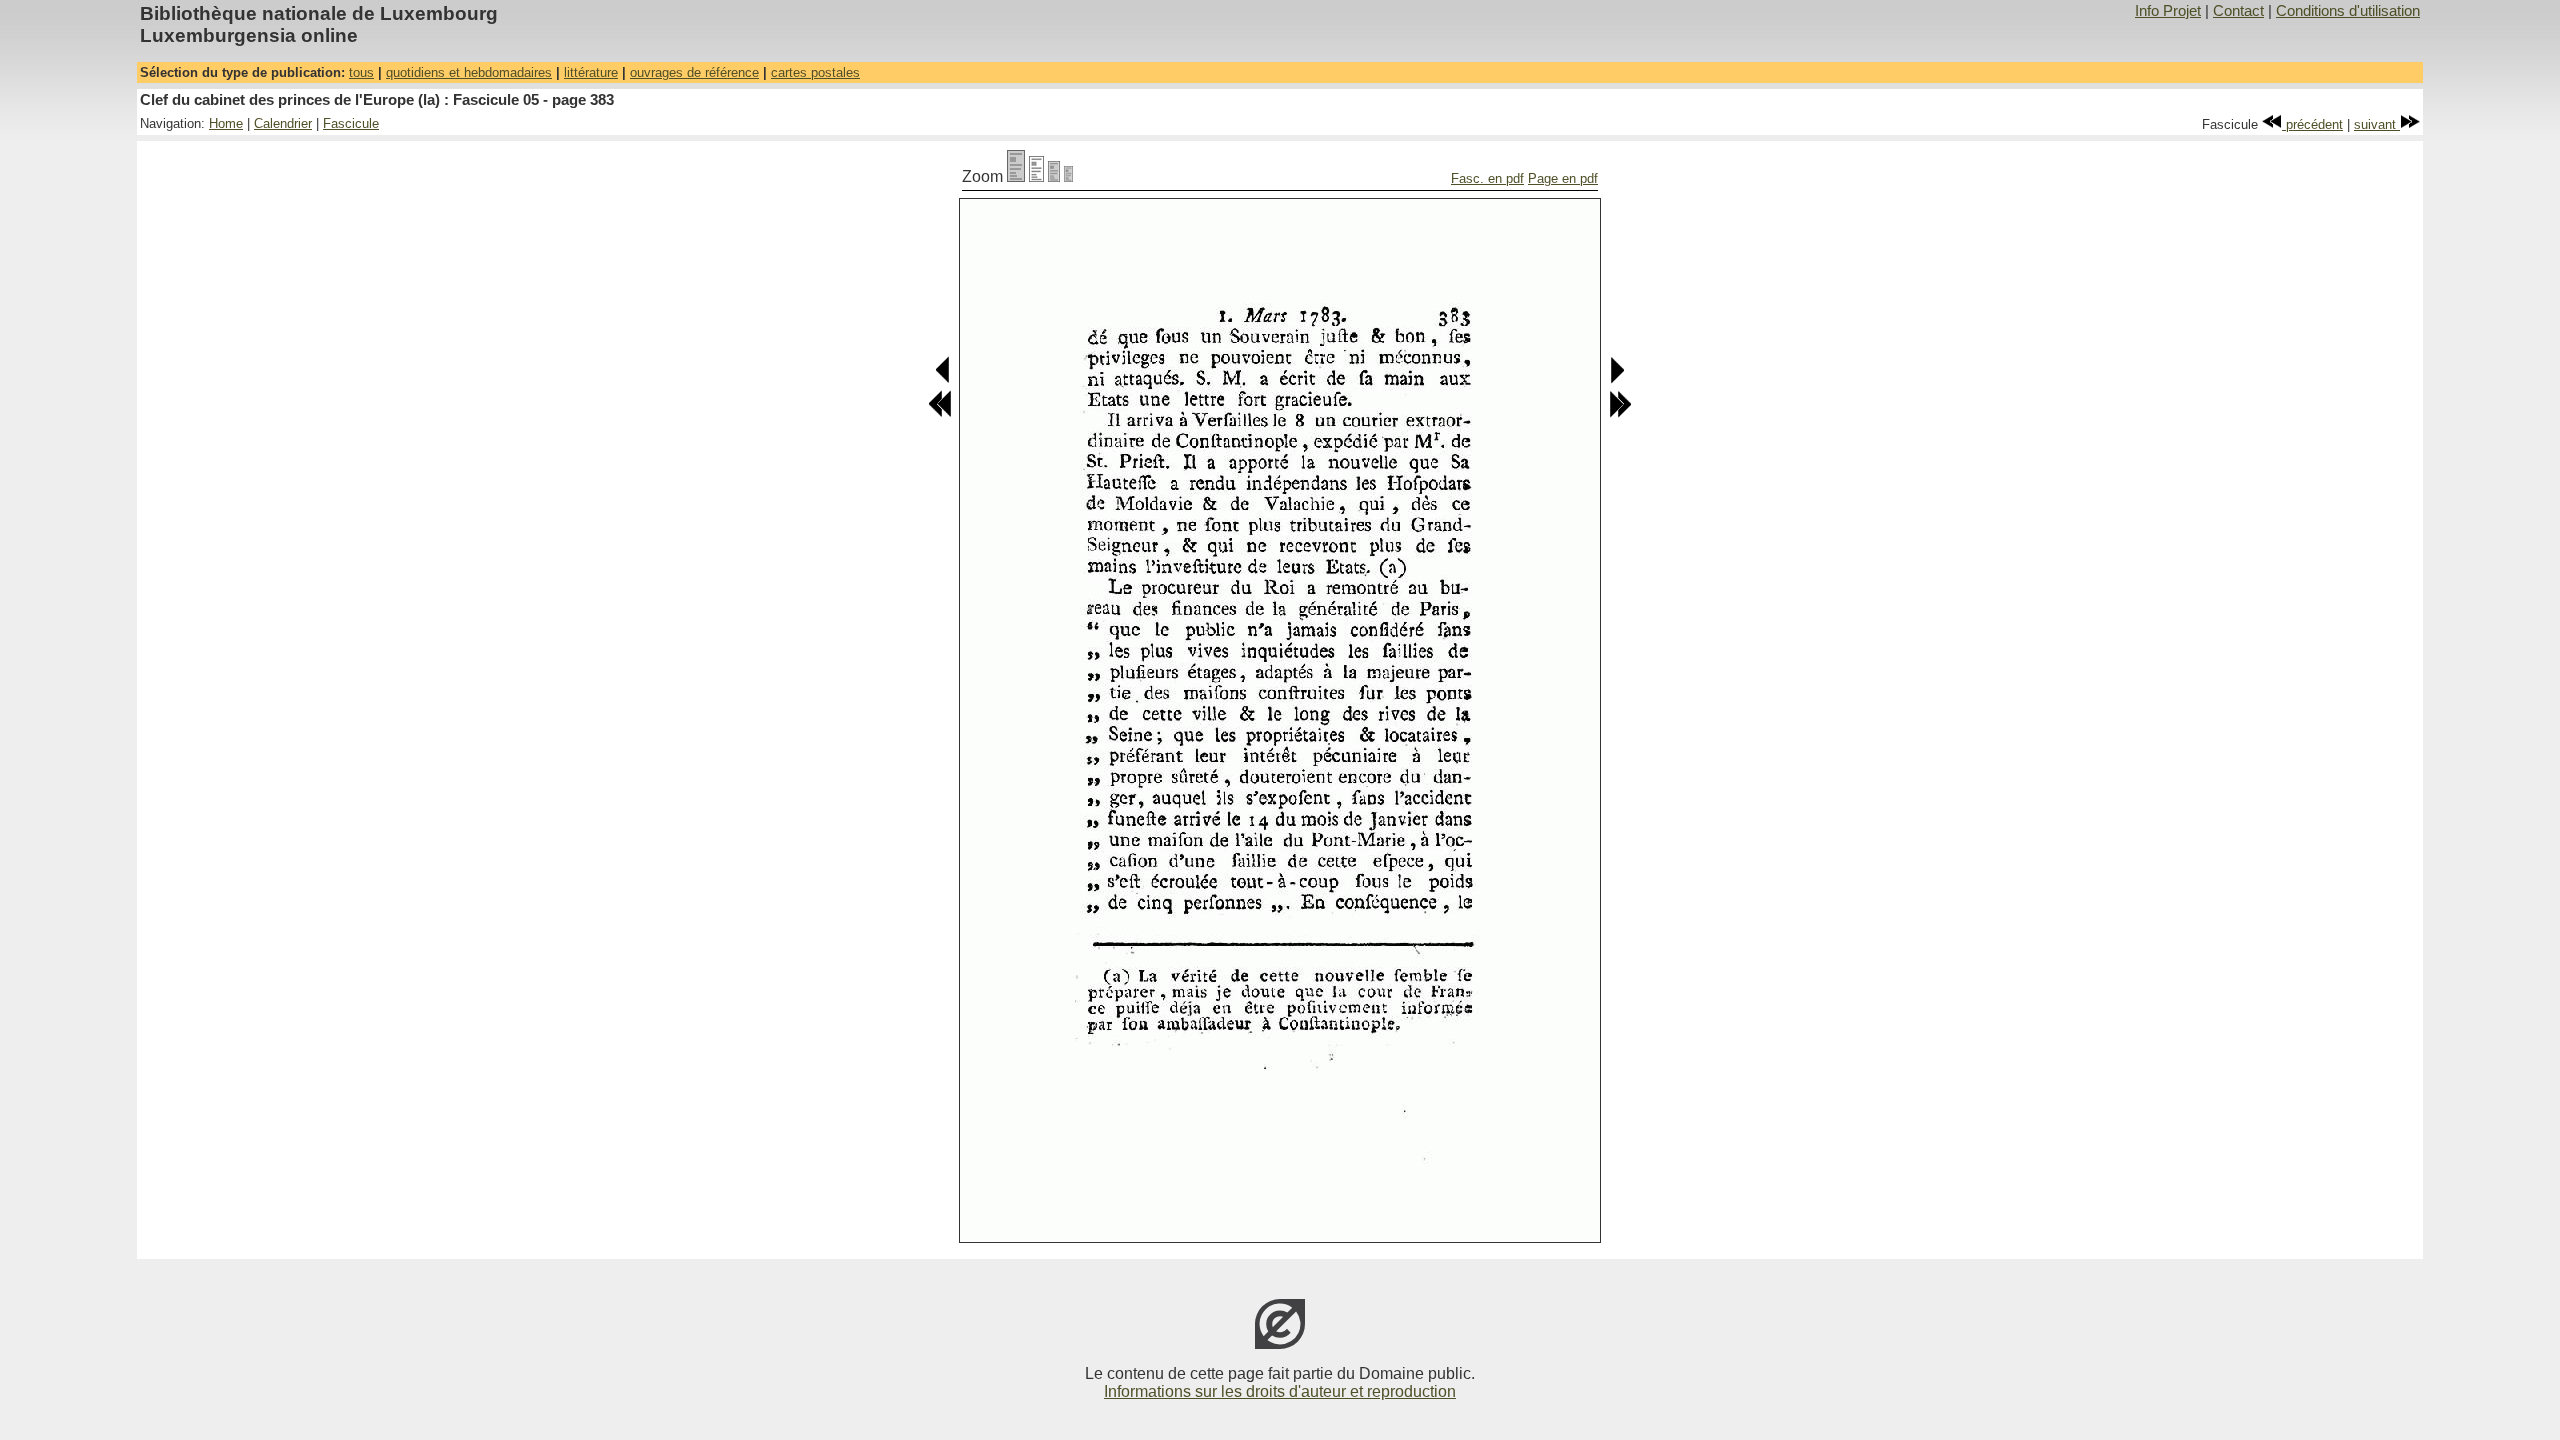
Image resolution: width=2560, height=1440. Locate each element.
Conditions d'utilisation (2348, 11)
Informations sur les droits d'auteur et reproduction (1280, 1391)
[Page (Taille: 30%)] (1068, 176)
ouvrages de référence (694, 72)
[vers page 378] (940, 413)
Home (226, 123)
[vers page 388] (1620, 413)
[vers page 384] (1616, 379)
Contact (2238, 11)
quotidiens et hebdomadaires (469, 72)
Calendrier (283, 123)
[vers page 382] (943, 379)
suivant (2377, 124)
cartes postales (815, 72)
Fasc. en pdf (1487, 178)
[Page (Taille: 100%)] (1016, 176)
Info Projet (2168, 11)
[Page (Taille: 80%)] (1036, 176)
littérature (591, 72)
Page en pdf (1563, 178)
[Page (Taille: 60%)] (1054, 176)
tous (361, 72)
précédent (2312, 124)
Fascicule (351, 123)
